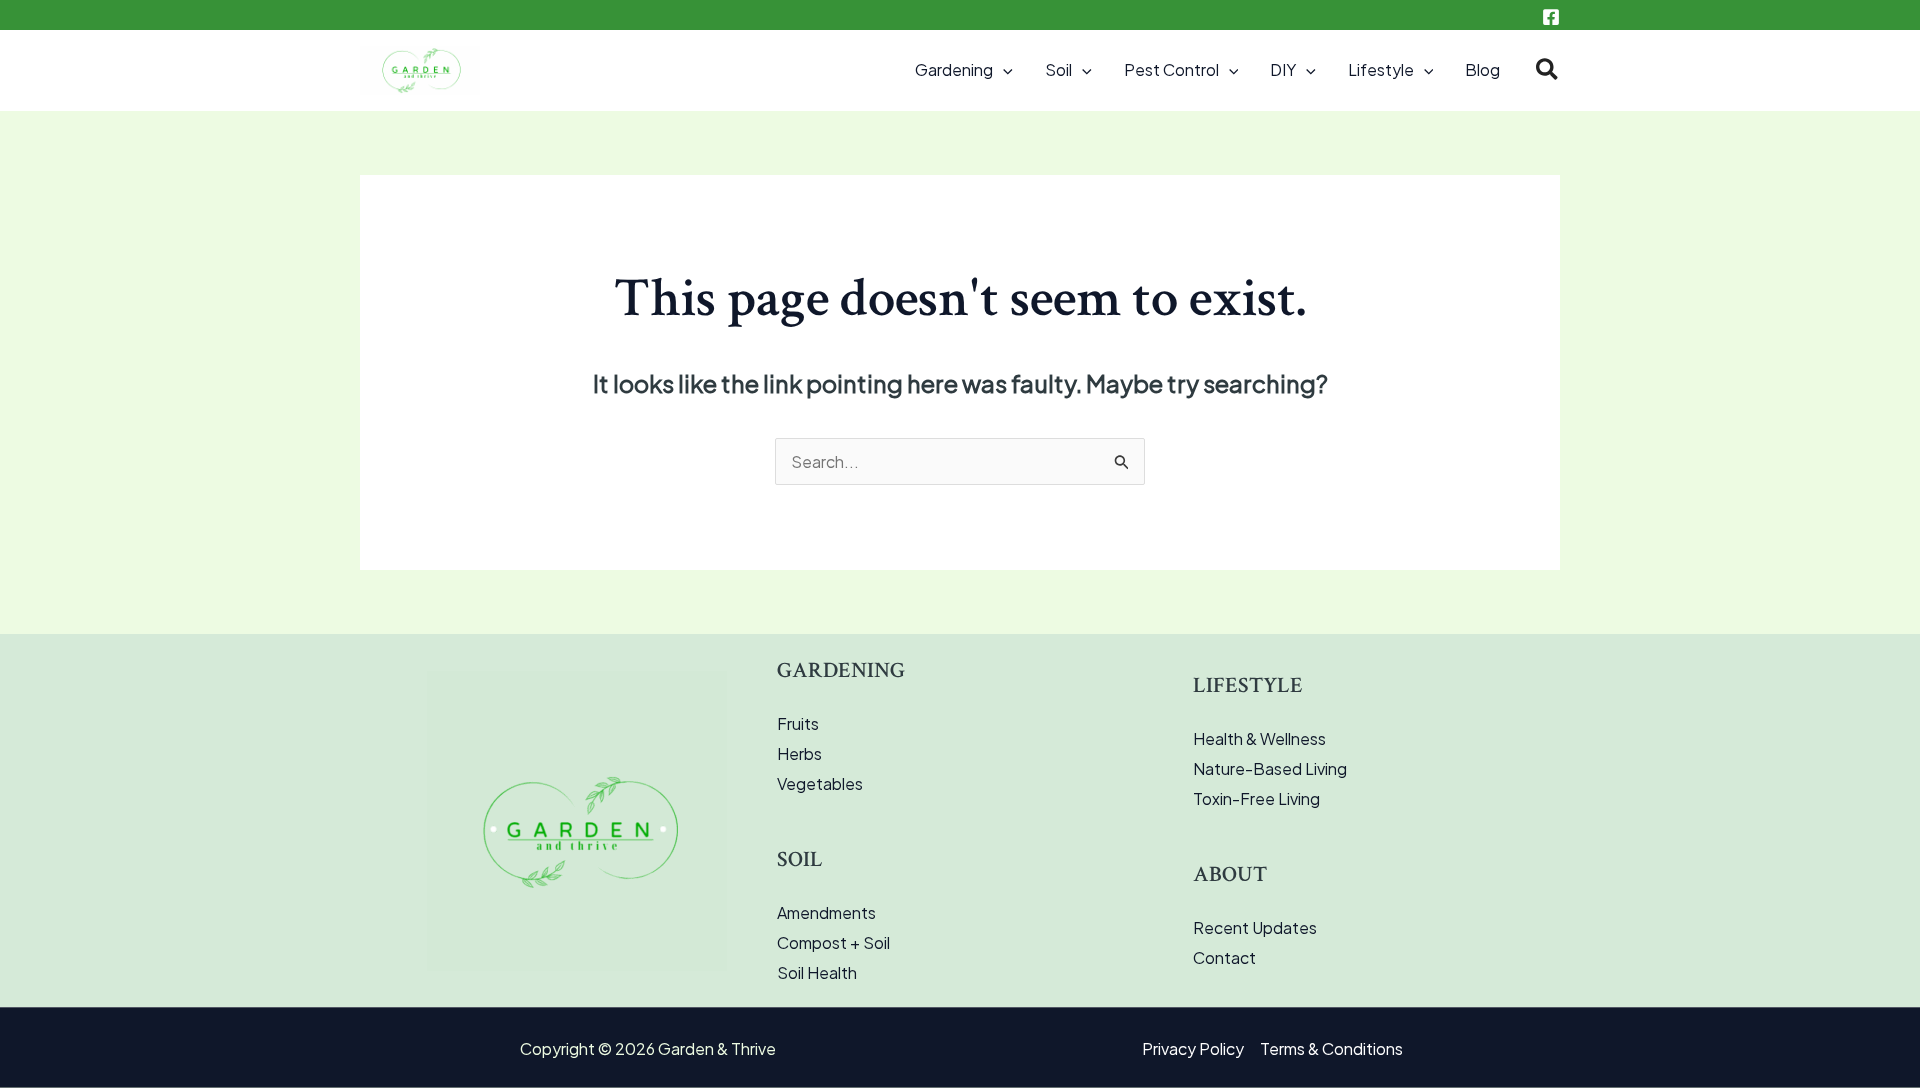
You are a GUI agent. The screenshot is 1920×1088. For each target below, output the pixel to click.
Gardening (954, 69)
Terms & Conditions (1331, 1048)
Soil (1058, 69)
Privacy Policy (1193, 1048)
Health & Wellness (1259, 738)
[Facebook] (1551, 17)
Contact (1224, 957)
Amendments (826, 912)
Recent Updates (1255, 927)
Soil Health (817, 972)
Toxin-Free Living (1256, 798)
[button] (1003, 70)
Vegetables (820, 783)
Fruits (798, 723)
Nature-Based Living (1270, 768)
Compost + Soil (833, 942)
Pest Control (1171, 69)
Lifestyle (1381, 69)
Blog (1482, 69)
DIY (1283, 69)
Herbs (799, 753)
